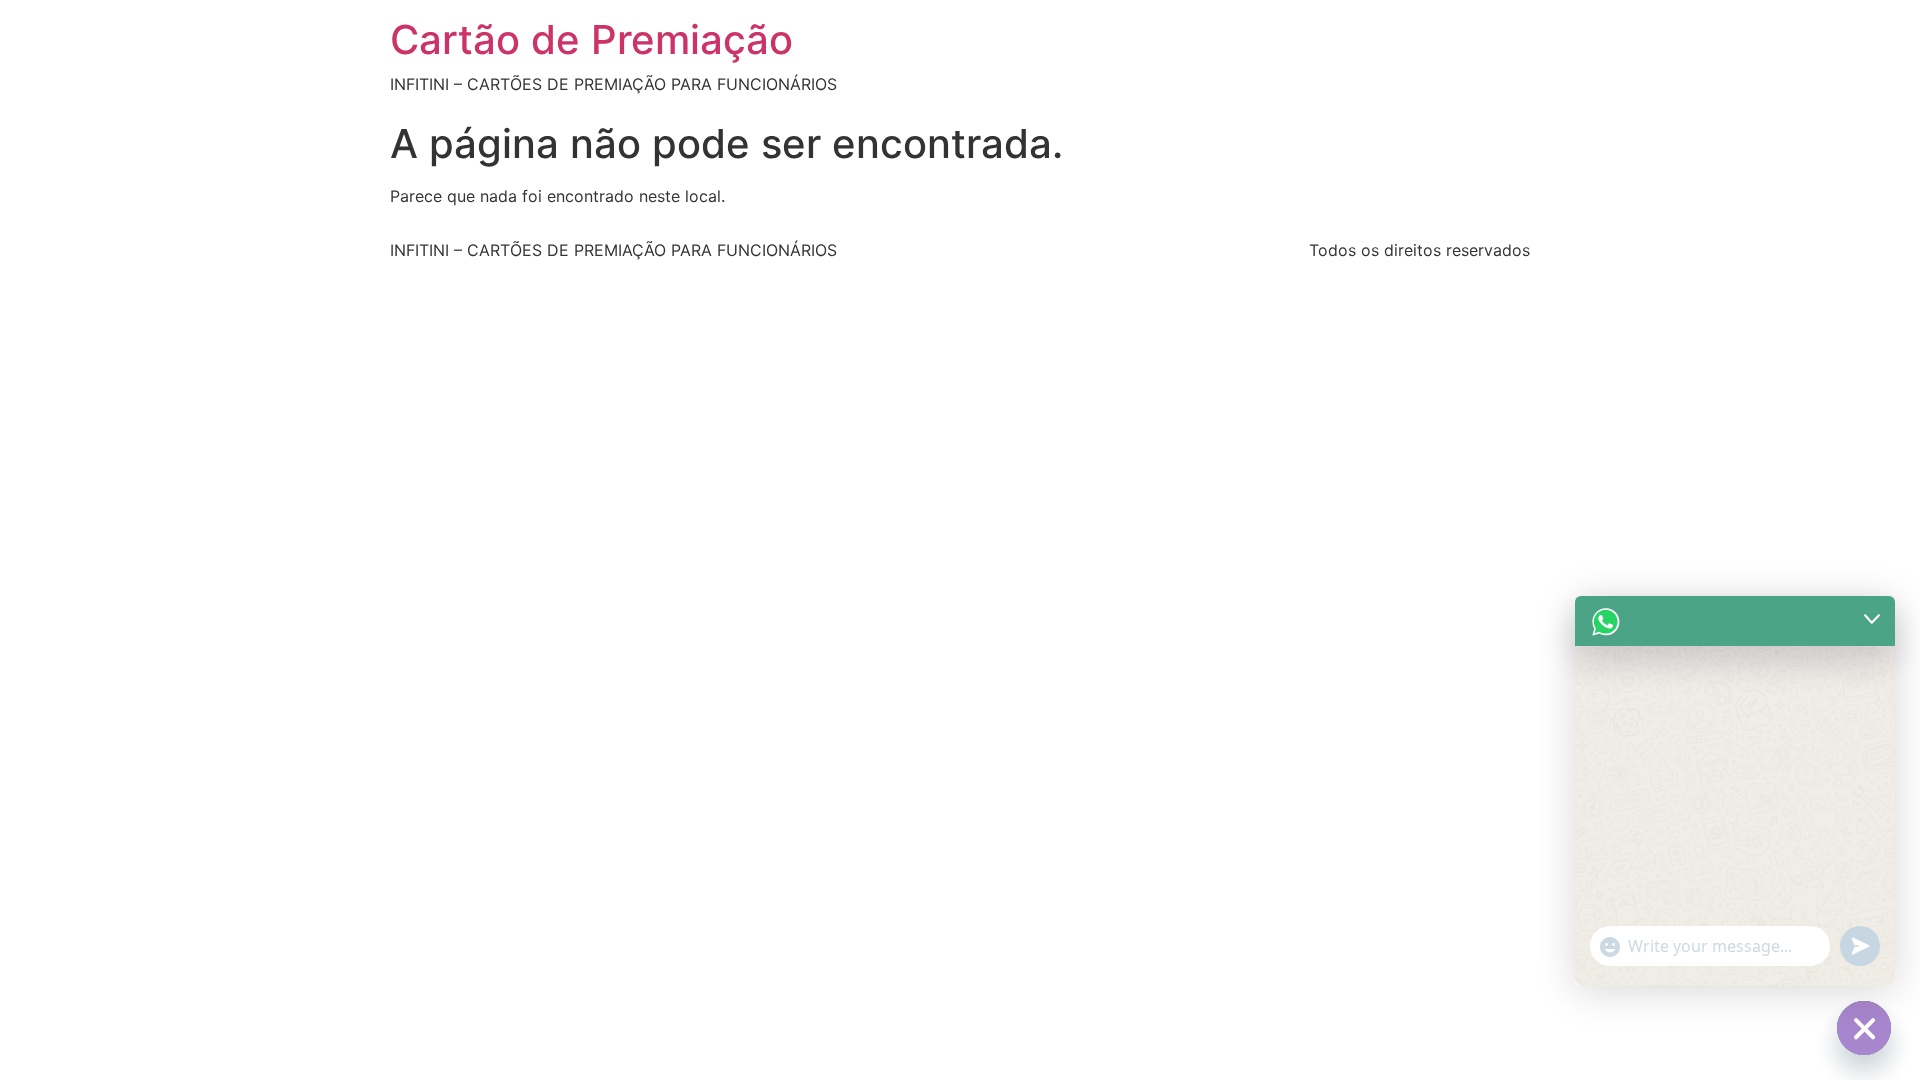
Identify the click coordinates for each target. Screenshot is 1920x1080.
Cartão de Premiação (591, 39)
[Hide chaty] (1864, 1028)
